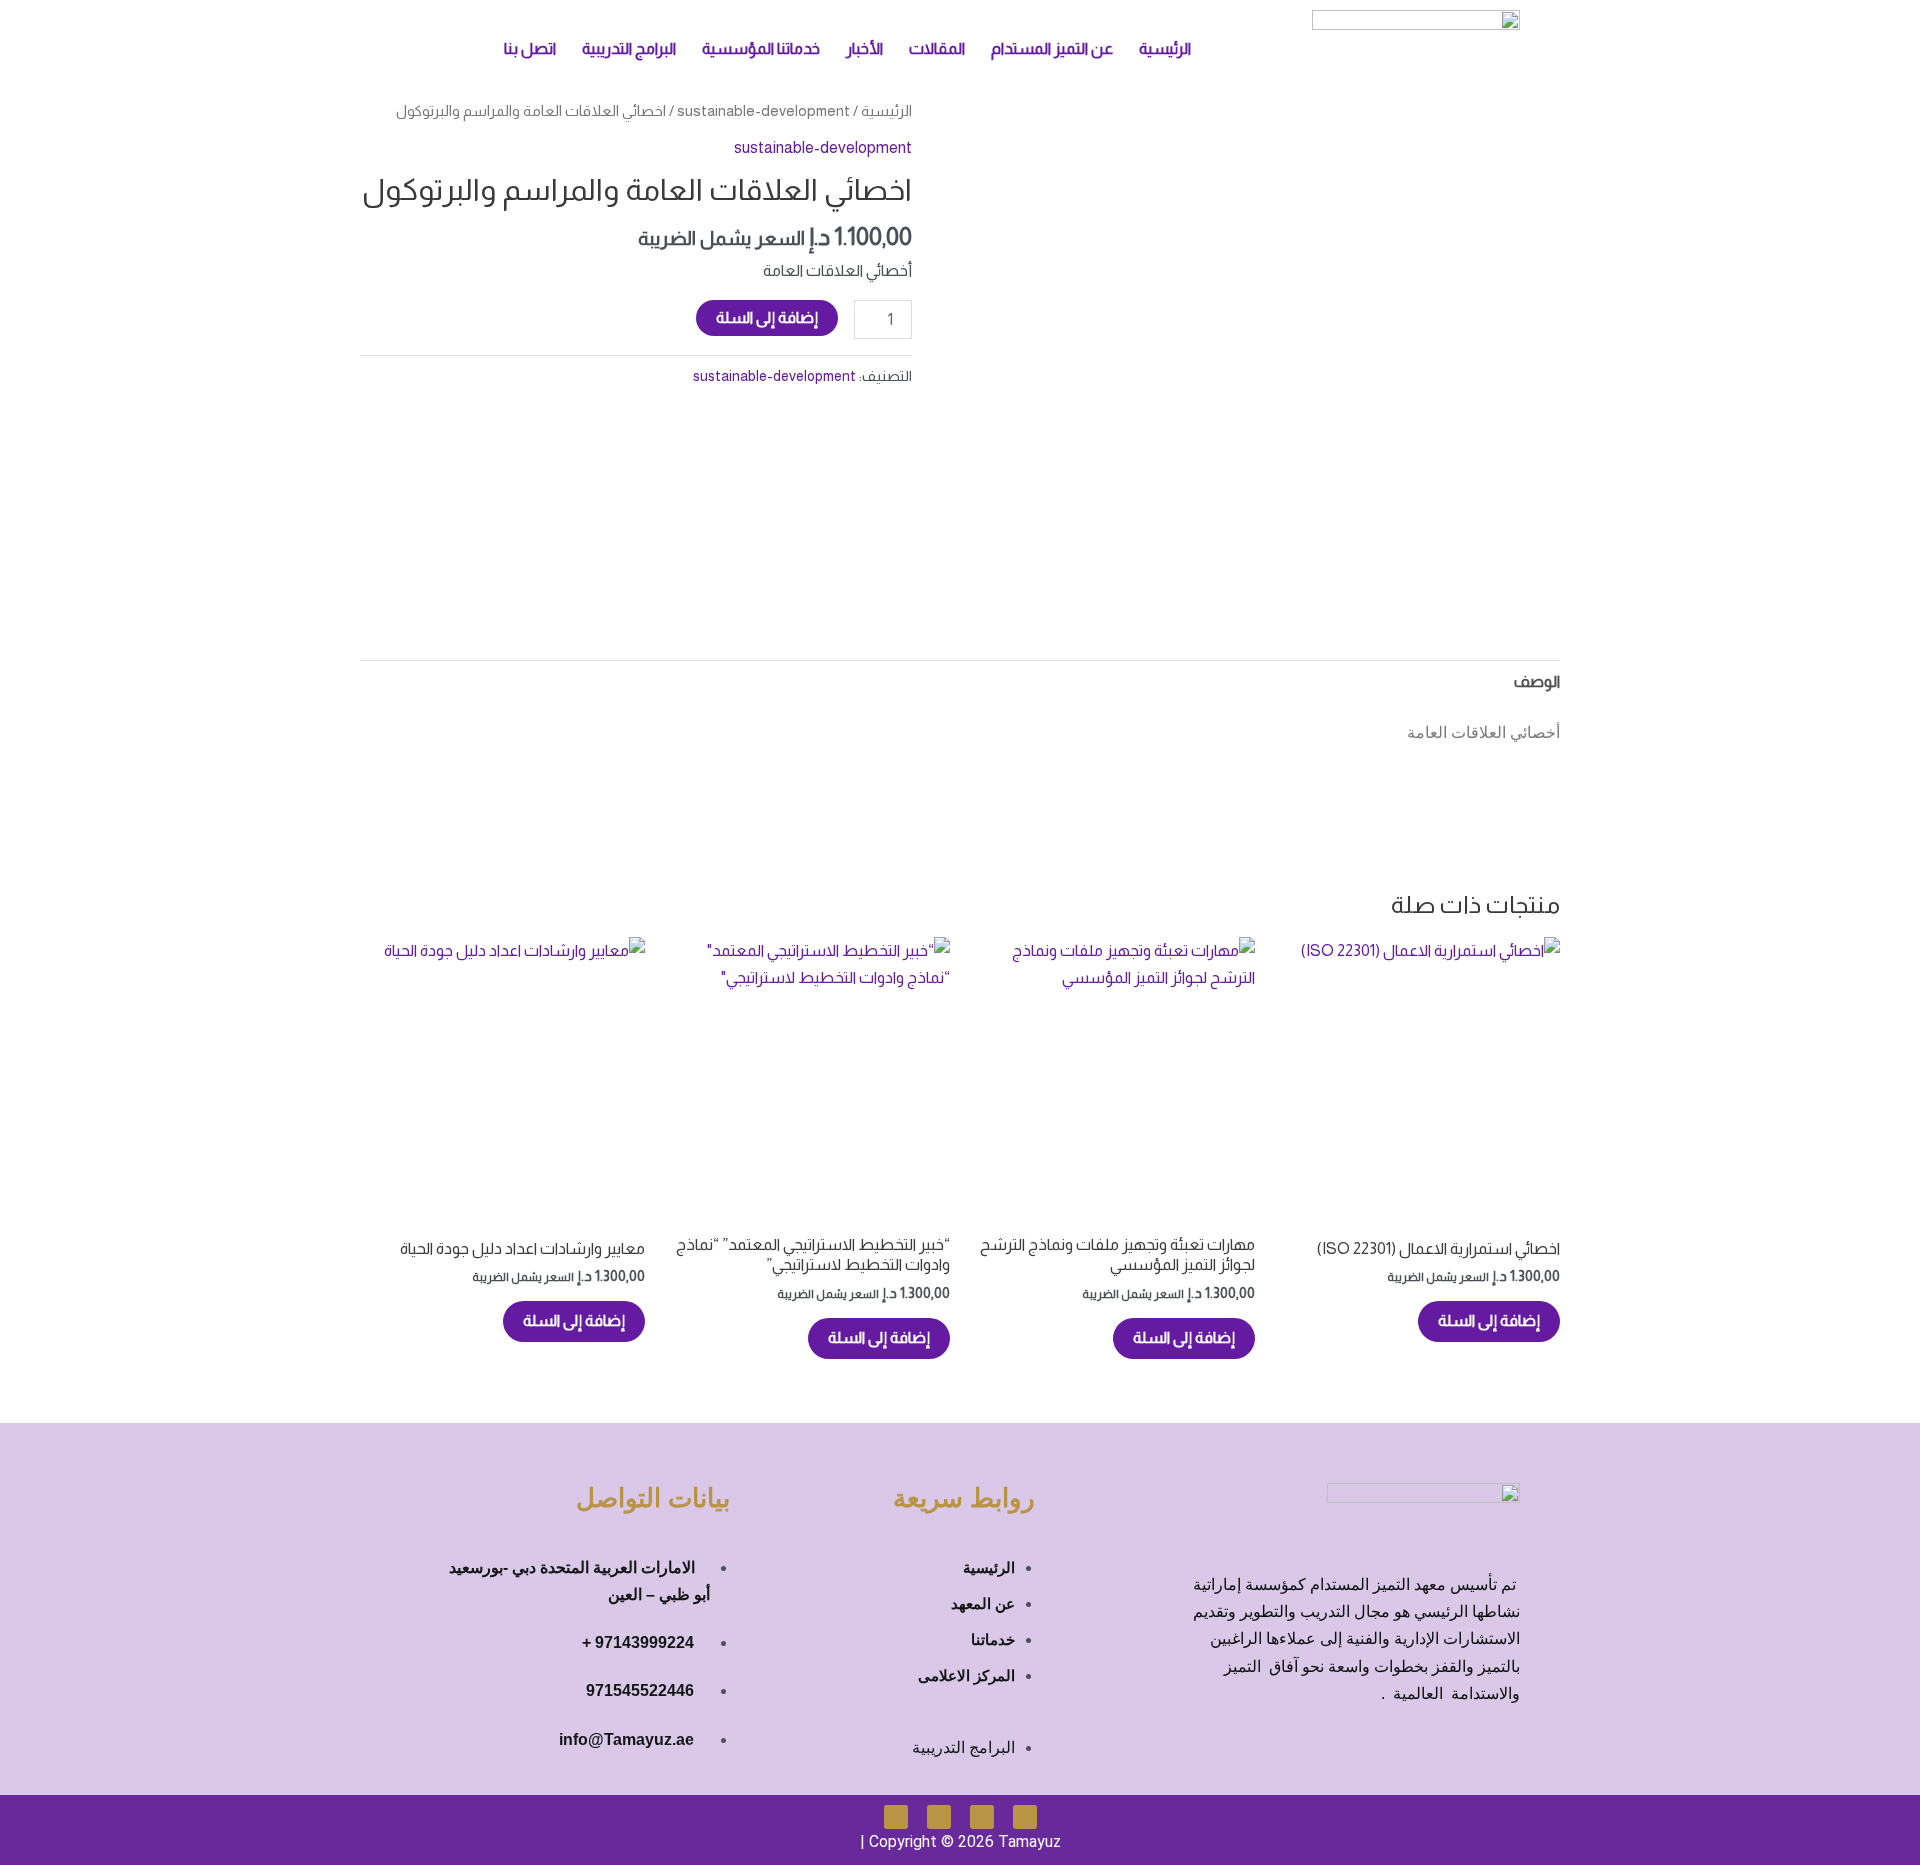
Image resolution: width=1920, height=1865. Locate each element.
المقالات (937, 48)
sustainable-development (763, 111)
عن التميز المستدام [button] (1052, 48)
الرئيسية (1165, 48)
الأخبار (864, 48)
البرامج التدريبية (629, 48)
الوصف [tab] (1537, 681)
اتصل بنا (530, 48)
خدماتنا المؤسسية (761, 48)
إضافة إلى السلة (767, 317)
